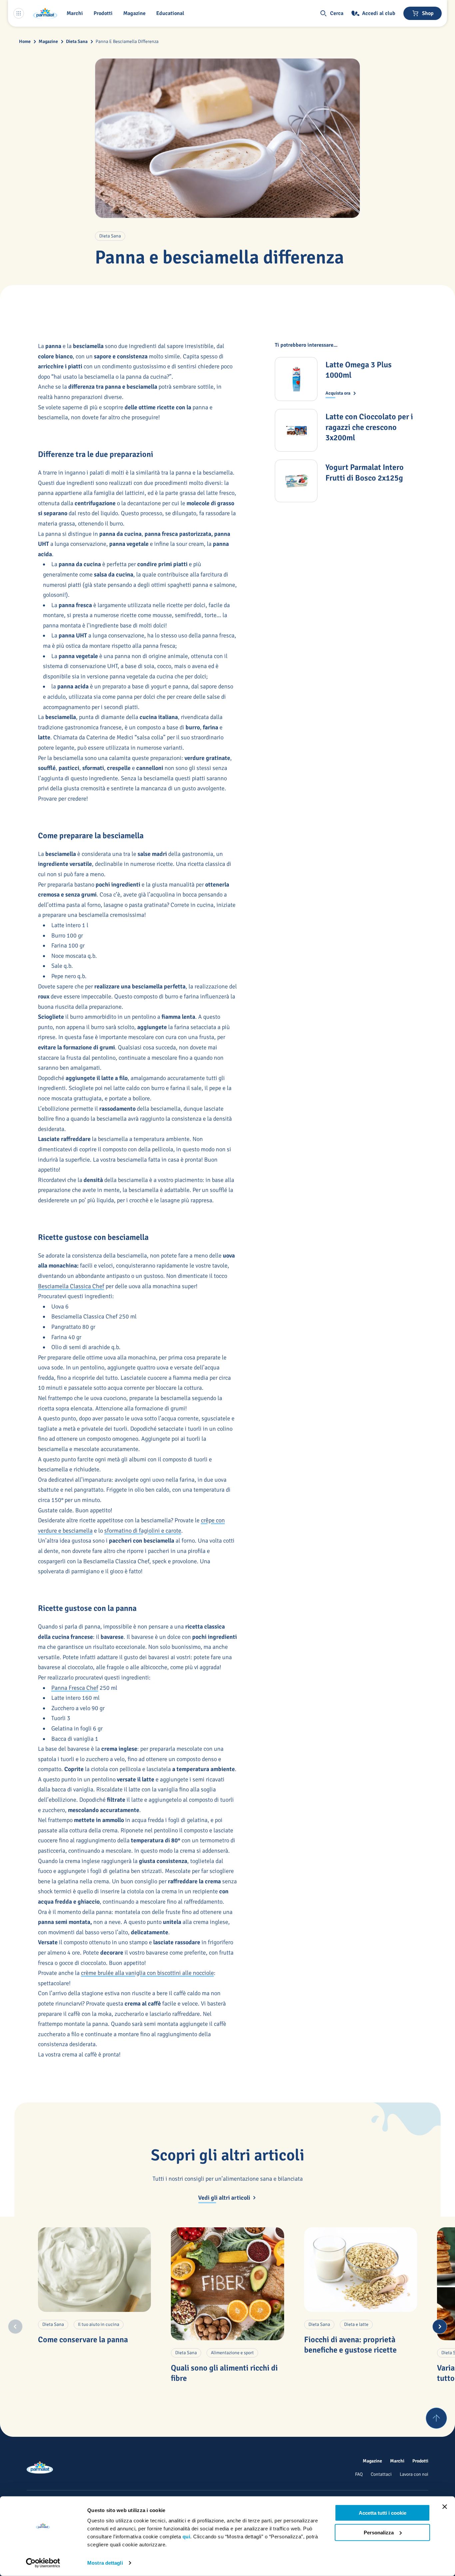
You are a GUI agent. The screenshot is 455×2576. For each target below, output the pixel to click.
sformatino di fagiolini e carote (143, 1531)
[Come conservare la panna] (94, 2270)
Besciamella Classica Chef (71, 1286)
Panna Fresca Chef (75, 1688)
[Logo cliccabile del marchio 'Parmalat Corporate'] (45, 13)
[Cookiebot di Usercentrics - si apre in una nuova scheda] (43, 2563)
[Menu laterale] (19, 13)
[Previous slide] (15, 2327)
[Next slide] (440, 2327)
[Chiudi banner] (445, 2507)
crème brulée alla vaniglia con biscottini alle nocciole (147, 1973)
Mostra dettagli (105, 2563)
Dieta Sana (77, 41)
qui (187, 2537)
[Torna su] (436, 2418)
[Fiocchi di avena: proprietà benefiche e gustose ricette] (361, 2270)
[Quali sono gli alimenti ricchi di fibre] (227, 2284)
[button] (104, 13)
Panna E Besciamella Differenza (127, 41)
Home (25, 41)
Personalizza (379, 2532)
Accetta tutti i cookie (383, 2513)
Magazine (48, 41)
